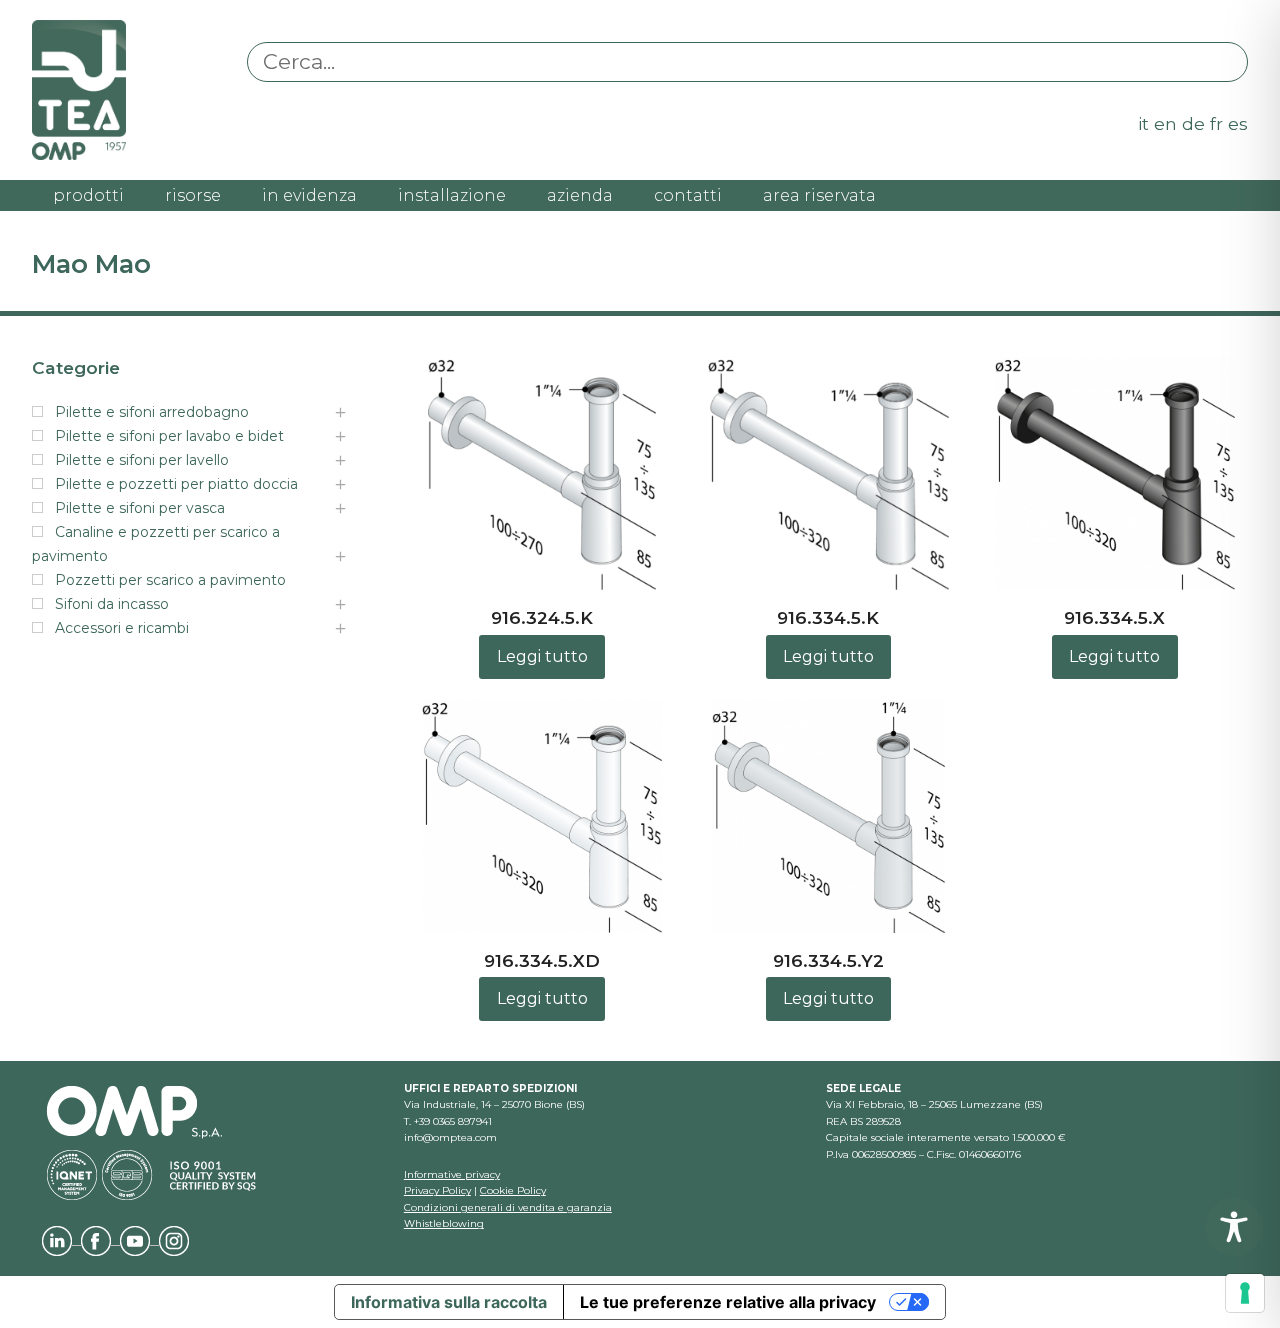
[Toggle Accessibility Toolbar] (1234, 1227)
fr (1216, 123)
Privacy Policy (437, 1190)
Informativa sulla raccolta (449, 1302)
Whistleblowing (444, 1223)
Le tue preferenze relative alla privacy (728, 1302)
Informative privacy (452, 1174)
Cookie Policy (513, 1190)
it (1143, 123)
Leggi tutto (542, 656)
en (1165, 123)
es (1238, 123)
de (1193, 123)
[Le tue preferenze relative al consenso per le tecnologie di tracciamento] (1245, 1293)
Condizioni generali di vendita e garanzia (508, 1207)
